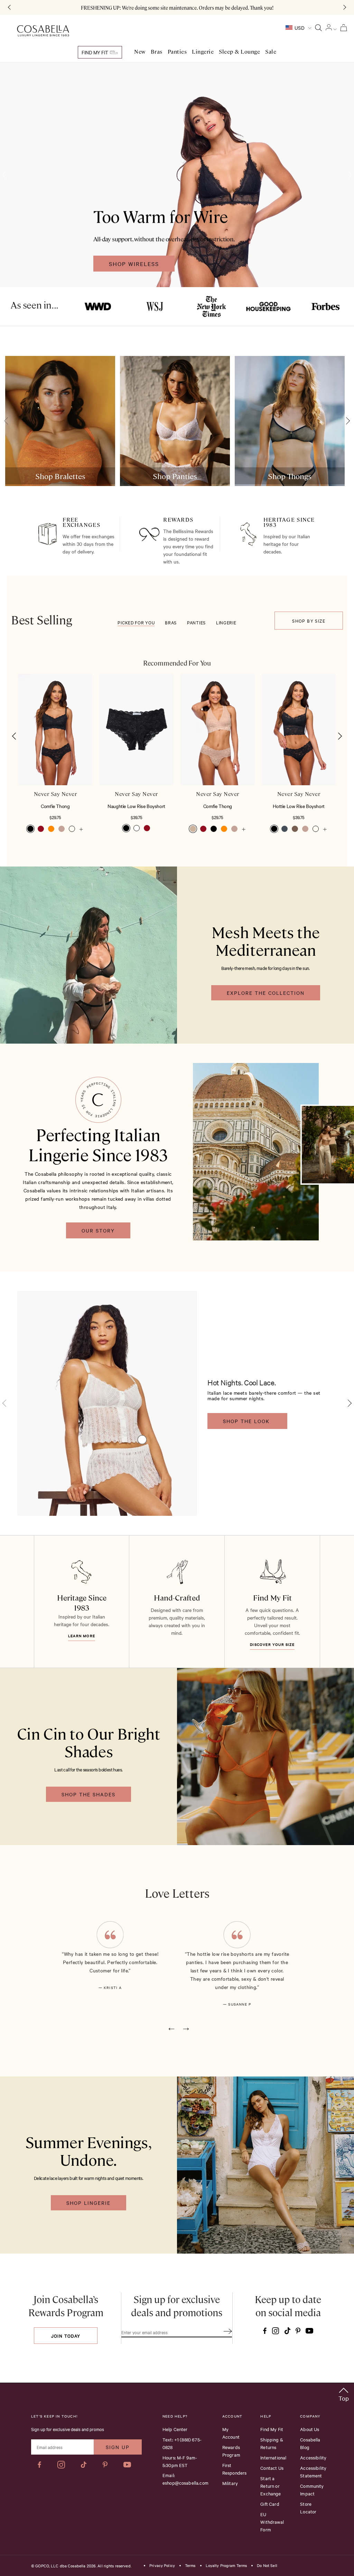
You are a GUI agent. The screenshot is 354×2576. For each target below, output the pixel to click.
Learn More (82, 1636)
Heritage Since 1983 (82, 1602)
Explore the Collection (266, 993)
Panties (177, 52)
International (273, 2457)
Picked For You (136, 622)
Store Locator (308, 2508)
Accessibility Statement (313, 2472)
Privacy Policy (162, 2566)
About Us (310, 2429)
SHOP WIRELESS (134, 264)
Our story (98, 1230)
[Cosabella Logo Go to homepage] (43, 31)
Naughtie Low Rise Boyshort (136, 806)
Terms (190, 2566)
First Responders (235, 2469)
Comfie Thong (55, 806)
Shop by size (309, 621)
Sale (271, 52)
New (140, 52)
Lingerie (203, 52)
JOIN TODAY (66, 2336)
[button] (14, 736)
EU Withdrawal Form (272, 2522)
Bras (157, 52)
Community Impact (312, 2490)
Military (230, 2483)
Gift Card (270, 2504)
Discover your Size (272, 1644)
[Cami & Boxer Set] (142, 1440)
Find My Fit (95, 52)
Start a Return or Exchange (271, 2486)
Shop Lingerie (88, 2203)
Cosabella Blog (310, 2443)
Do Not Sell (267, 2566)
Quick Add (55, 764)
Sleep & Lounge (239, 52)
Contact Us (272, 2468)
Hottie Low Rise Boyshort (299, 806)
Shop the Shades (88, 1794)
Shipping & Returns (272, 2443)
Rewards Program (231, 2451)
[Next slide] (346, 421)
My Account (231, 2433)
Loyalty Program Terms (226, 2566)
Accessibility (313, 2457)
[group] (60, 421)
